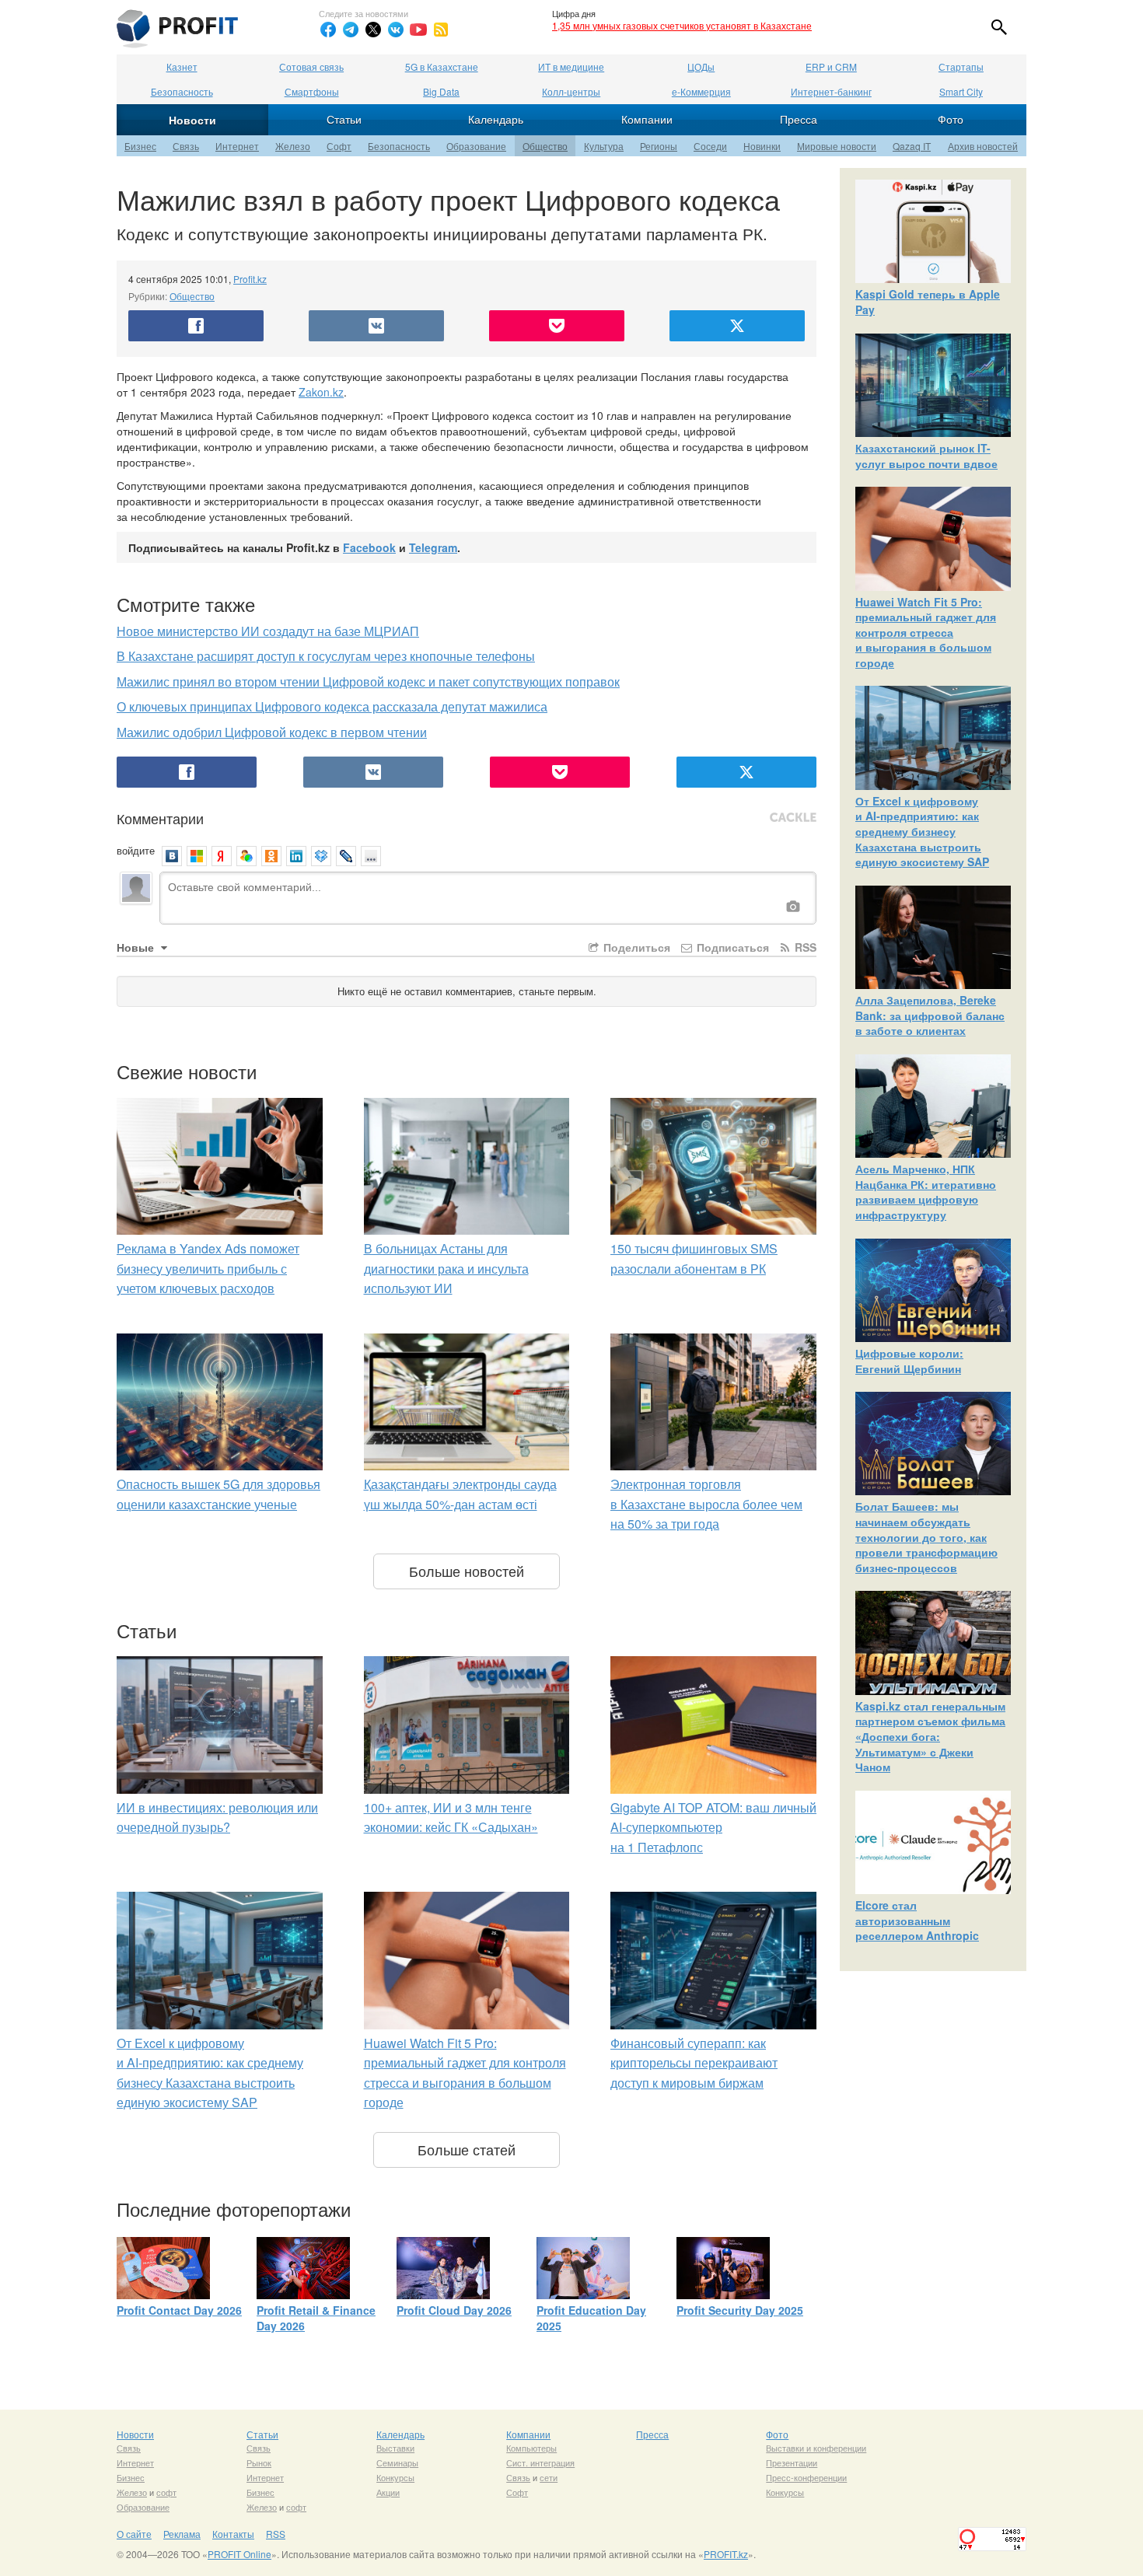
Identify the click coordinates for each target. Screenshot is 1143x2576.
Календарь (496, 119)
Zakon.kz (321, 392)
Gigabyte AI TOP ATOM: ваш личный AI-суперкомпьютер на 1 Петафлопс (713, 1827)
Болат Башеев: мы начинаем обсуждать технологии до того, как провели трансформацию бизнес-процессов (926, 1536)
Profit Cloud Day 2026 (454, 2310)
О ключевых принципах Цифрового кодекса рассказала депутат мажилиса (332, 706)
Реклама (182, 2534)
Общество (545, 146)
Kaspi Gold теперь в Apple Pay (928, 302)
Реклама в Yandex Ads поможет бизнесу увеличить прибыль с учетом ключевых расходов (208, 1268)
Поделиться (635, 947)
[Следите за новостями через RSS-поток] (441, 30)
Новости (192, 120)
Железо (293, 146)
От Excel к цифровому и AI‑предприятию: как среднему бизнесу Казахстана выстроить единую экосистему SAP (922, 831)
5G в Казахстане (442, 66)
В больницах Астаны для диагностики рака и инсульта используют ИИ (446, 1268)
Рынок (259, 2462)
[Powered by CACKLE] (793, 818)
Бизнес (140, 146)
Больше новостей (467, 1571)
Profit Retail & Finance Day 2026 (316, 2318)
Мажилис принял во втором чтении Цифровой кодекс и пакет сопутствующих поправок (368, 682)
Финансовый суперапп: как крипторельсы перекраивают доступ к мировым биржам (694, 2063)
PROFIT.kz (726, 2554)
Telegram (433, 547)
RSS (804, 947)
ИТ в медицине (571, 66)
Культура (604, 146)
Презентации (792, 2462)
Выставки (395, 2448)
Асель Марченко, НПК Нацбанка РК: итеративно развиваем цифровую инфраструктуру (926, 1192)
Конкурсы (395, 2477)
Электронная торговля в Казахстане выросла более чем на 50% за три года (706, 1504)
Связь (186, 146)
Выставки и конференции (816, 2448)
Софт (339, 146)
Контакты (233, 2534)
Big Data (441, 91)
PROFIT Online (239, 2554)
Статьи (344, 119)
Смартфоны (312, 91)
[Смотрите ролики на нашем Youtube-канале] (418, 30)
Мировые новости (837, 146)
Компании (647, 119)
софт (166, 2492)
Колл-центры (571, 91)
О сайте (134, 2534)
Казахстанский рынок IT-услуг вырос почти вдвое (926, 456)
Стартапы (961, 66)
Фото (951, 119)
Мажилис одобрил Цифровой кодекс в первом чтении (272, 732)
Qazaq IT (912, 146)
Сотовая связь (311, 66)
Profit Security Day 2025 (740, 2310)
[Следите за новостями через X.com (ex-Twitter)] (373, 30)
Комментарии (160, 818)
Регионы (659, 146)
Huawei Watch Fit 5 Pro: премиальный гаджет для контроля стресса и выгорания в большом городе (926, 632)
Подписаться (731, 947)
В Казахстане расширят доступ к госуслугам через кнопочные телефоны (326, 656)
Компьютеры (531, 2448)
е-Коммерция (701, 91)
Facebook (369, 547)
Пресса (799, 119)
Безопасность (182, 91)
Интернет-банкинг (831, 91)
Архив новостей (983, 146)
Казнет (182, 66)
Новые (137, 947)
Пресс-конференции (806, 2477)
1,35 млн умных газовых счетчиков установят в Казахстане (682, 25)
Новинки (762, 146)
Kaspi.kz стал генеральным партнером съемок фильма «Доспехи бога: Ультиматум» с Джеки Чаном (930, 1736)
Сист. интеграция (540, 2462)
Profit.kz (250, 279)
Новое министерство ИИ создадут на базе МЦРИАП (268, 631)
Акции (388, 2492)
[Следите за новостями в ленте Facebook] (328, 30)
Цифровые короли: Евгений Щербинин (909, 1361)
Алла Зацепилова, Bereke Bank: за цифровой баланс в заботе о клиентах (930, 1015)
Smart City (961, 91)
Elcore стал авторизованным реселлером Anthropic (917, 1920)
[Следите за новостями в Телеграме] (351, 30)
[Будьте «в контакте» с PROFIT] (396, 30)
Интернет (237, 146)
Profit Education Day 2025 (591, 2318)
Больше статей (467, 2149)
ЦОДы (701, 66)
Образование (476, 146)
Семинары (397, 2462)
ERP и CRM (831, 66)
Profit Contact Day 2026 (179, 2310)
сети (549, 2477)
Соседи (710, 146)
